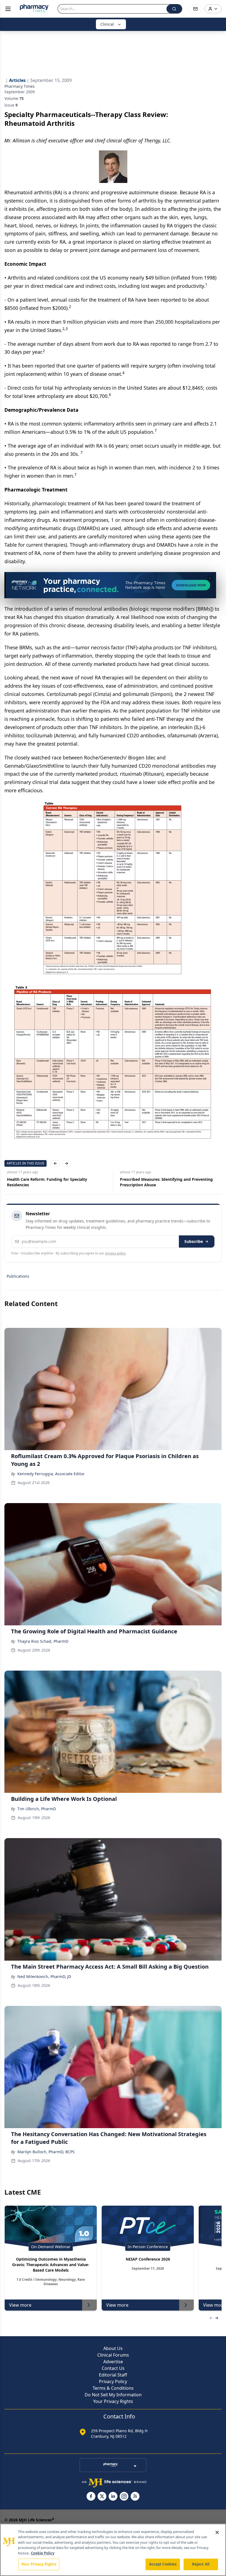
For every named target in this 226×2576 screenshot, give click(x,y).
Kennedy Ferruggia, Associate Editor (51, 1474)
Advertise (113, 2362)
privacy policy (115, 1253)
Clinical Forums (113, 2355)
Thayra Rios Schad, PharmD (43, 1641)
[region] (113, 2550)
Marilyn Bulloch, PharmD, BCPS (46, 2152)
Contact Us (113, 2368)
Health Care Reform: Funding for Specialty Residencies (45, 1182)
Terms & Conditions (113, 2388)
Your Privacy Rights (113, 2401)
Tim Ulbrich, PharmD (37, 1809)
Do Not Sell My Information (113, 2395)
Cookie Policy (43, 2553)
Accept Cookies (163, 2564)
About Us (113, 2348)
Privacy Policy (113, 2381)
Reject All (201, 2564)
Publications (18, 1276)
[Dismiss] (210, 578)
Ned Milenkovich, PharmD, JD (44, 1976)
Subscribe (194, 1241)
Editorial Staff (113, 2375)
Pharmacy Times (20, 86)
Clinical (107, 24)
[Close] (217, 2532)
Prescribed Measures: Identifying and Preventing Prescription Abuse (164, 1182)
